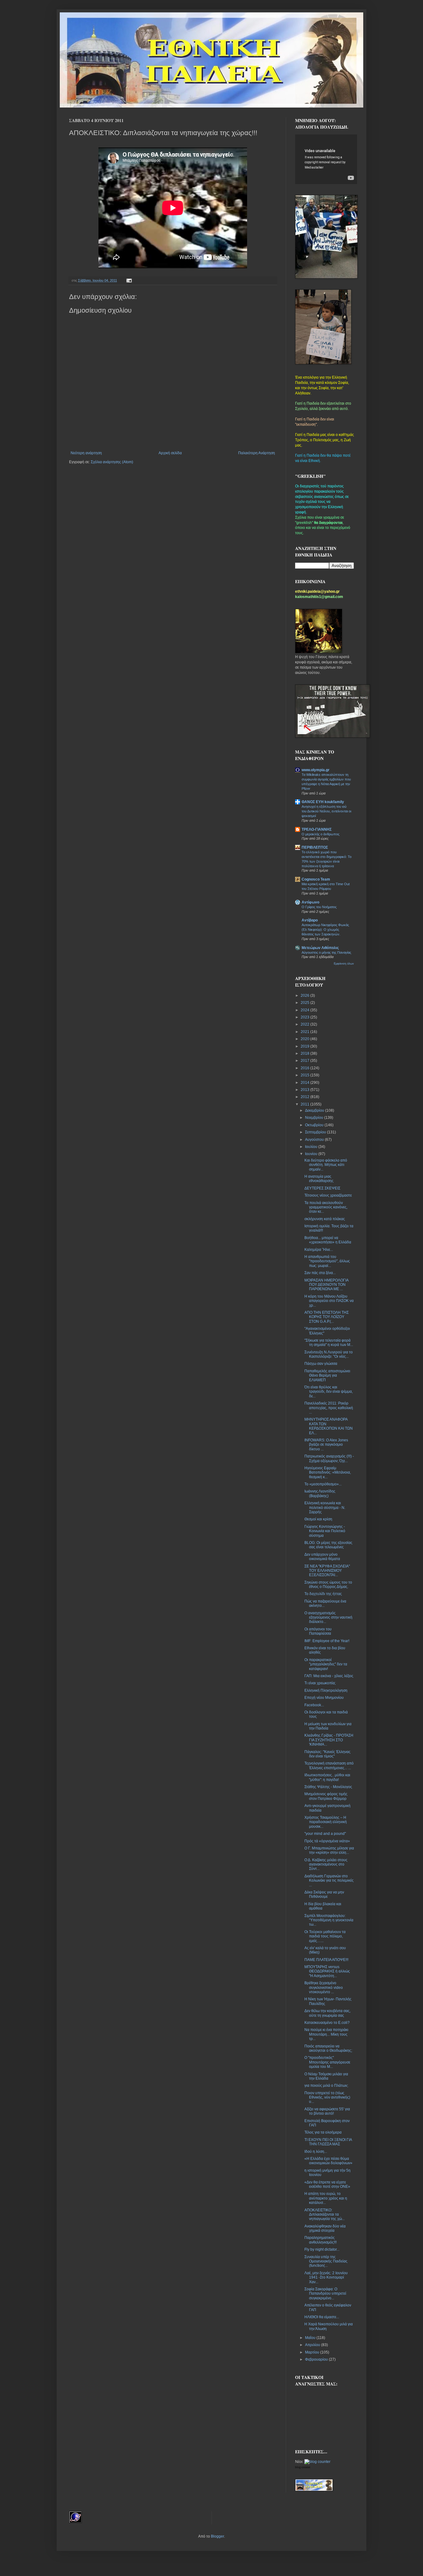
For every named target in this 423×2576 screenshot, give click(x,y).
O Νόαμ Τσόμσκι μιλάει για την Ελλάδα (326, 2076)
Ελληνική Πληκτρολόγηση (326, 1690)
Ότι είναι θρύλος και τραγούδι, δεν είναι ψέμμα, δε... (329, 1392)
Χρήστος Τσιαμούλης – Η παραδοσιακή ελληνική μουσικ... (326, 1822)
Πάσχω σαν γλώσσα (321, 1364)
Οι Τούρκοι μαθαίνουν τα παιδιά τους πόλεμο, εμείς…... (325, 1936)
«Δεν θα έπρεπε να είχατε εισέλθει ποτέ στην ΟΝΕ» (327, 2184)
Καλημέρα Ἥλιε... (319, 1250)
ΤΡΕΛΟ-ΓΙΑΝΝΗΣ (317, 829)
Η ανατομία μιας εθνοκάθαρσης (319, 1179)
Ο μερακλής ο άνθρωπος (321, 834)
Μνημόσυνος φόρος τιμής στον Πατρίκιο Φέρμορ (326, 1796)
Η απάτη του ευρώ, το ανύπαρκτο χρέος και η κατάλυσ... (326, 2198)
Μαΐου (311, 2338)
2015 (305, 1075)
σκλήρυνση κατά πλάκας (325, 1219)
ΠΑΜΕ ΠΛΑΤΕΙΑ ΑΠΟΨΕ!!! (326, 1960)
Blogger (217, 2536)
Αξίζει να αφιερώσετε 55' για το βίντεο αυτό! (327, 2111)
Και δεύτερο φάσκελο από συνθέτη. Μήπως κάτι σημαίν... (326, 1165)
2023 (305, 1017)
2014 (305, 1083)
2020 (305, 1039)
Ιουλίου (312, 1147)
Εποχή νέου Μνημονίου (324, 1698)
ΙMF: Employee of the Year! (327, 1641)
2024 (305, 1010)
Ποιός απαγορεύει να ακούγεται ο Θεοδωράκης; (328, 2048)
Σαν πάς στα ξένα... (320, 1273)
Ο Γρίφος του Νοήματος (319, 907)
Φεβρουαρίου (317, 2359)
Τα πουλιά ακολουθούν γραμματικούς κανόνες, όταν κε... (326, 1207)
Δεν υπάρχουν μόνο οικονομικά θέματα (322, 1557)
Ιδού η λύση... (316, 2152)
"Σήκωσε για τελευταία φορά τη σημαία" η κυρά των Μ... (329, 1343)
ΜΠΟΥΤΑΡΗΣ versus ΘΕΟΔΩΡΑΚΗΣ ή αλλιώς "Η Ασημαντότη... (327, 1971)
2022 (305, 1024)
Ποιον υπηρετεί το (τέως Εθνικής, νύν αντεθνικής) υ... (327, 2097)
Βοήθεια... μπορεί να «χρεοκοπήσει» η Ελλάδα (328, 1240)
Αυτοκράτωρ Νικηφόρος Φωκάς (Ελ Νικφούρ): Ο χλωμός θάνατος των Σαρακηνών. (325, 930)
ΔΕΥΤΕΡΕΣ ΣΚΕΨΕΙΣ (322, 1188)
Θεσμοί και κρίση (318, 1519)
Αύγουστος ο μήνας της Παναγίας (326, 952)
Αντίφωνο (310, 902)
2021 (305, 1032)
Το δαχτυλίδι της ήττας (323, 1594)
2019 (305, 1046)
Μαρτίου (313, 2352)
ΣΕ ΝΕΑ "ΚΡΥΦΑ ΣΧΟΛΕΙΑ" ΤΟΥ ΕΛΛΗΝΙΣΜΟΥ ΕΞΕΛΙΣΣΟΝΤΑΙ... (327, 1571)
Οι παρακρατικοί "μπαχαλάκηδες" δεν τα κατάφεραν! (326, 1664)
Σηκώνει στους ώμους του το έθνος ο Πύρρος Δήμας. (328, 1585)
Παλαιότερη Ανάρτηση (257, 453)
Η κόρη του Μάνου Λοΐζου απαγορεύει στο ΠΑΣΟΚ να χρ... (329, 1301)
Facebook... (314, 1705)
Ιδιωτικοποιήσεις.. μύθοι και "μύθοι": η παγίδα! (327, 1777)
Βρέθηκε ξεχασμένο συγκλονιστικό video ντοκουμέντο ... (324, 1987)
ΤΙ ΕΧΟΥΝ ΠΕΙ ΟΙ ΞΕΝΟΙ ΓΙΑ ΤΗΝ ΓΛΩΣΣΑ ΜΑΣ (328, 2142)
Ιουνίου (312, 1154)
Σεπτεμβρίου (316, 1132)
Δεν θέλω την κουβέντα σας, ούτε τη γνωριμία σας (327, 2013)
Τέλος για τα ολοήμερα (323, 2132)
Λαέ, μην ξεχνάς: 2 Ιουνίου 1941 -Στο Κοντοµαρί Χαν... (326, 2277)
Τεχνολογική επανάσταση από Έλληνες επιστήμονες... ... (329, 1765)
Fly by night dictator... (322, 2249)
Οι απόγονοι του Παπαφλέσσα (318, 1631)
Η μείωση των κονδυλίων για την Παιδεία (328, 1726)
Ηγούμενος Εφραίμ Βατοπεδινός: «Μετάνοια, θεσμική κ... (328, 1473)
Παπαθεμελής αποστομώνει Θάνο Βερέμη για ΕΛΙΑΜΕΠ (327, 1376)
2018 (305, 1053)
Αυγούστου (315, 1140)
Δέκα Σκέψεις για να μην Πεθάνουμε (324, 1894)
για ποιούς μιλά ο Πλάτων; (326, 2086)
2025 (305, 1003)
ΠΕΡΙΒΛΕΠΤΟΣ (315, 847)
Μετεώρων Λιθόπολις (320, 948)
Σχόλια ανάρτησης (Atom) (112, 462)
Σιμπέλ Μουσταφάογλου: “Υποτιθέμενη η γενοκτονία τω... (329, 1920)
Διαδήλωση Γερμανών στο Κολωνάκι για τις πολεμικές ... (329, 1881)
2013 (305, 1090)
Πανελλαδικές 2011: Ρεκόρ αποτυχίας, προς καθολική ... (329, 1408)
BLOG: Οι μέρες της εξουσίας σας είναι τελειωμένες (328, 1545)
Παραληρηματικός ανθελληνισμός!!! (321, 2240)
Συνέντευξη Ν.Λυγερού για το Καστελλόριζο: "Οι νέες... (329, 1354)
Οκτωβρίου (315, 1125)
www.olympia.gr (316, 770)
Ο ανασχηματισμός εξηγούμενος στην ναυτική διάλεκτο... (328, 1618)
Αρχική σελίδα (170, 453)
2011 (305, 1104)
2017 (305, 1061)
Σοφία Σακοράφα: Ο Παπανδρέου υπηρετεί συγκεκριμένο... (325, 2294)
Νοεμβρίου (315, 1118)
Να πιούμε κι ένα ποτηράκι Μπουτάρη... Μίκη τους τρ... (326, 2034)
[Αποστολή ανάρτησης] (128, 280)
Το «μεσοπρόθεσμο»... (323, 1484)
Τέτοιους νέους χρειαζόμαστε (328, 1195)
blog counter (303, 2467)
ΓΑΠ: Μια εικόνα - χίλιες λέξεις (329, 1676)
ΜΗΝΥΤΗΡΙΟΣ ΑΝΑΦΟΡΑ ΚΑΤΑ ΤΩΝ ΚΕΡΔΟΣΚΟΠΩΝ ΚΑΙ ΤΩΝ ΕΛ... (329, 1426)
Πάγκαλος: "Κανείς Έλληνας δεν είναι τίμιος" (327, 1754)
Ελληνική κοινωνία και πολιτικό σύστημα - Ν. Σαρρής (325, 1508)
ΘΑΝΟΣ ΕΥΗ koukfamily (323, 802)
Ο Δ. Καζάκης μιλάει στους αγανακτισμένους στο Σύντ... (326, 1864)
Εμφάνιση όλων (344, 964)
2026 (305, 996)
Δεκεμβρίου (315, 1110)
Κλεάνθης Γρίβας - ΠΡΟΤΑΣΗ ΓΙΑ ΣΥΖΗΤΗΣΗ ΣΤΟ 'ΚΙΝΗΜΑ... (329, 1740)
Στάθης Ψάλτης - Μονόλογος (328, 1787)
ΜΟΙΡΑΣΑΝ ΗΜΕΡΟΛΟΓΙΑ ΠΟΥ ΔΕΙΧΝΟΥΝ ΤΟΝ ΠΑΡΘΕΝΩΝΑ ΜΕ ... (326, 1285)
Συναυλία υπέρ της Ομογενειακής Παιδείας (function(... (326, 2261)
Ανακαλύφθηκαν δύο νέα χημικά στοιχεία (325, 2228)
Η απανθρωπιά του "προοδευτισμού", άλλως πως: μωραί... (327, 1261)
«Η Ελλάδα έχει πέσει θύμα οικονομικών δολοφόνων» (328, 2161)
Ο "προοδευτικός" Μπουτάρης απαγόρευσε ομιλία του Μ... (327, 2062)
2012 (305, 1097)
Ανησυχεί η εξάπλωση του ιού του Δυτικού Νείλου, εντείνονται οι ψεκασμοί (326, 811)
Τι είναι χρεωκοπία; (320, 1683)
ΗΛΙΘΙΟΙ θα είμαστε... (322, 2317)
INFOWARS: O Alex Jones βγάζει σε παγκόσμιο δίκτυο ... (326, 1445)
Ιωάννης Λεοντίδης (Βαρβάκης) (320, 1493)
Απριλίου (313, 2345)
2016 (305, 1068)
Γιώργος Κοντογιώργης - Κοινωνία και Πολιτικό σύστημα (325, 1531)
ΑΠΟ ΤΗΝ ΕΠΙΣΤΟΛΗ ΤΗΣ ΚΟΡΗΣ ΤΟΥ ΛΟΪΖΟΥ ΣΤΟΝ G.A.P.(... (327, 1317)
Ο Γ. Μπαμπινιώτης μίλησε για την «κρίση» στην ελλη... (329, 1850)
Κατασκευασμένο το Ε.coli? (327, 2023)
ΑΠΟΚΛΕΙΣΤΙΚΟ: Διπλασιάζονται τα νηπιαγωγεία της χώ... (325, 2215)
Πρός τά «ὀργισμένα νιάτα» (327, 1841)
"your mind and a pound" (325, 1834)
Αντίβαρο (310, 920)
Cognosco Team (316, 879)
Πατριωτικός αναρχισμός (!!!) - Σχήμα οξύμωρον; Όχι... (329, 1458)
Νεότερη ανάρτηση (86, 453)
